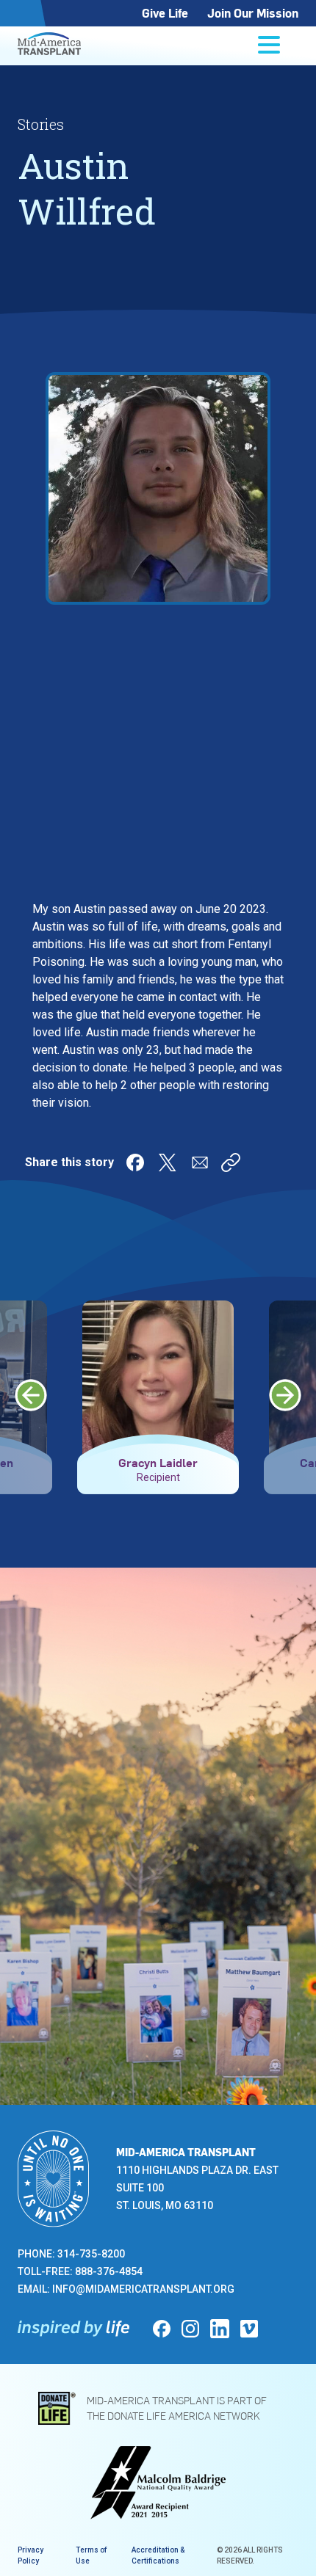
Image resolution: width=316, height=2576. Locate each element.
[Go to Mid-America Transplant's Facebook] (162, 2329)
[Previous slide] (31, 1395)
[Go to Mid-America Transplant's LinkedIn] (220, 2329)
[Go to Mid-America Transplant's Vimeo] (249, 2329)
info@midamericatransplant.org (143, 2289)
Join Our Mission (253, 13)
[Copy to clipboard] (231, 1163)
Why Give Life (118, 1919)
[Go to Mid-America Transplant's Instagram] (190, 2329)
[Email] (200, 1163)
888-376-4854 (109, 2271)
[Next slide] (285, 1395)
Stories (41, 124)
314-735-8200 (91, 2254)
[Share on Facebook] (135, 1163)
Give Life (165, 13)
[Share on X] (168, 1163)
